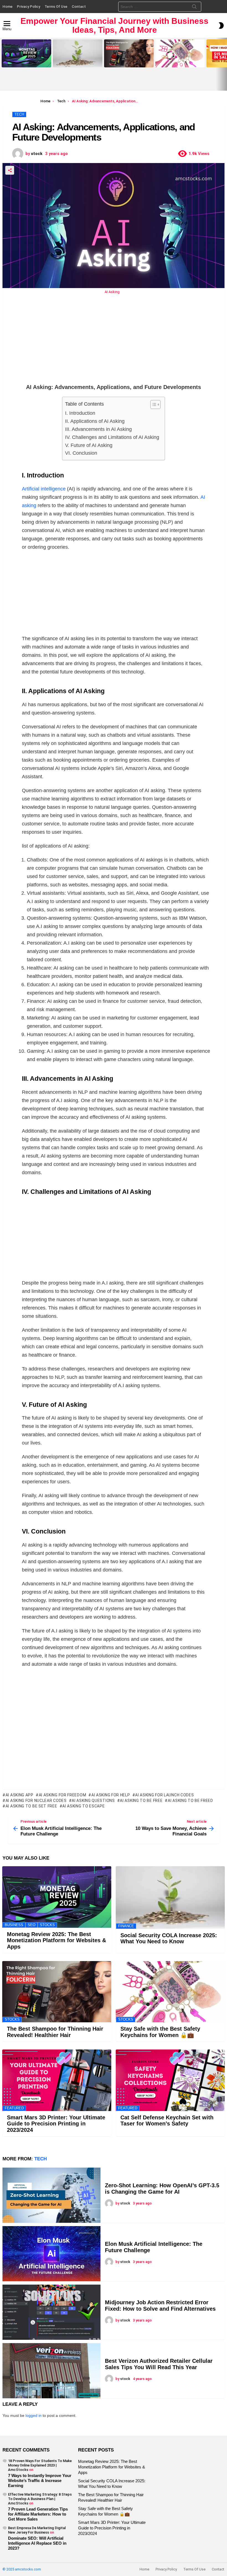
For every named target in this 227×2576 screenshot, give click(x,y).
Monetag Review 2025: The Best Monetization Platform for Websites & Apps (26, 60)
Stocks (47, 1925)
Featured (14, 2108)
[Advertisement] (114, 344)
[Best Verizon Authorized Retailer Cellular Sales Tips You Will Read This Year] (51, 2371)
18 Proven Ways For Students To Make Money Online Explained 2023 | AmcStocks (40, 2465)
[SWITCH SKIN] (221, 26)
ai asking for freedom (62, 1795)
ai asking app (20, 1795)
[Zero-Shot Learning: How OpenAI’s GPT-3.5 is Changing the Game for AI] (51, 2195)
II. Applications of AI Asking (95, 421)
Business (14, 1925)
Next (224, 64)
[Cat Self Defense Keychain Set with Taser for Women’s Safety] (170, 2080)
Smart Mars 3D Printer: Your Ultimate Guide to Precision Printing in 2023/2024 (56, 2124)
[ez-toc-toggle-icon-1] (153, 405)
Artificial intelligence (44, 489)
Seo (32, 1925)
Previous (3, 64)
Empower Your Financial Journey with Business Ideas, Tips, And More (114, 25)
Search (194, 8)
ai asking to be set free (31, 1806)
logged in (33, 2415)
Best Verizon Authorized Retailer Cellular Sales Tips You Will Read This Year (159, 2364)
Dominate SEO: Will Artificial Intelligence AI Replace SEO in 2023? (37, 2543)
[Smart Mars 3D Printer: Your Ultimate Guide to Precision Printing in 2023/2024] (57, 2080)
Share (10, 170)
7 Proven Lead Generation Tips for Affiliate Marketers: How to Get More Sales (38, 2514)
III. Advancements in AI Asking (98, 429)
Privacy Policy (29, 7)
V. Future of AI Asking (89, 445)
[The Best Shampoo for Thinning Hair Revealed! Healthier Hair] (129, 53)
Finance (126, 1926)
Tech (41, 2159)
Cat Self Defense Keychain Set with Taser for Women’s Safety (167, 2121)
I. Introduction (80, 413)
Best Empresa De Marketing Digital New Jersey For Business (37, 2530)
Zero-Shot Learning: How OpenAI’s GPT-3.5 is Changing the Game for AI (162, 2189)
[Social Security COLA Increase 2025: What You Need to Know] (78, 53)
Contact (79, 7)
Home (7, 7)
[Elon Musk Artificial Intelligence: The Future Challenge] (51, 2254)
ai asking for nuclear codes (36, 1801)
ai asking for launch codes (164, 1795)
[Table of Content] (155, 405)
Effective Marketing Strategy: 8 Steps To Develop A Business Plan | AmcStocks (40, 2499)
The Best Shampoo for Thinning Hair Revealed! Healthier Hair (128, 61)
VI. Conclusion (81, 453)
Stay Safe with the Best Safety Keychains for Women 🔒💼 (178, 61)
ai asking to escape (83, 1806)
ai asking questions (93, 1801)
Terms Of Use (56, 7)
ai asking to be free (141, 1801)
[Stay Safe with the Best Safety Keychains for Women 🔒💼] (180, 53)
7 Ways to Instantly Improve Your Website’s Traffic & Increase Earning (40, 2480)
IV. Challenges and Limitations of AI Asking (112, 437)
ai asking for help (111, 1795)
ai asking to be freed (190, 1801)
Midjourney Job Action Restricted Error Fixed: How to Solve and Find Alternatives (160, 2306)
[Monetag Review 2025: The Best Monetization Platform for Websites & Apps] (26, 53)
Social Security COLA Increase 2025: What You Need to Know (76, 61)
